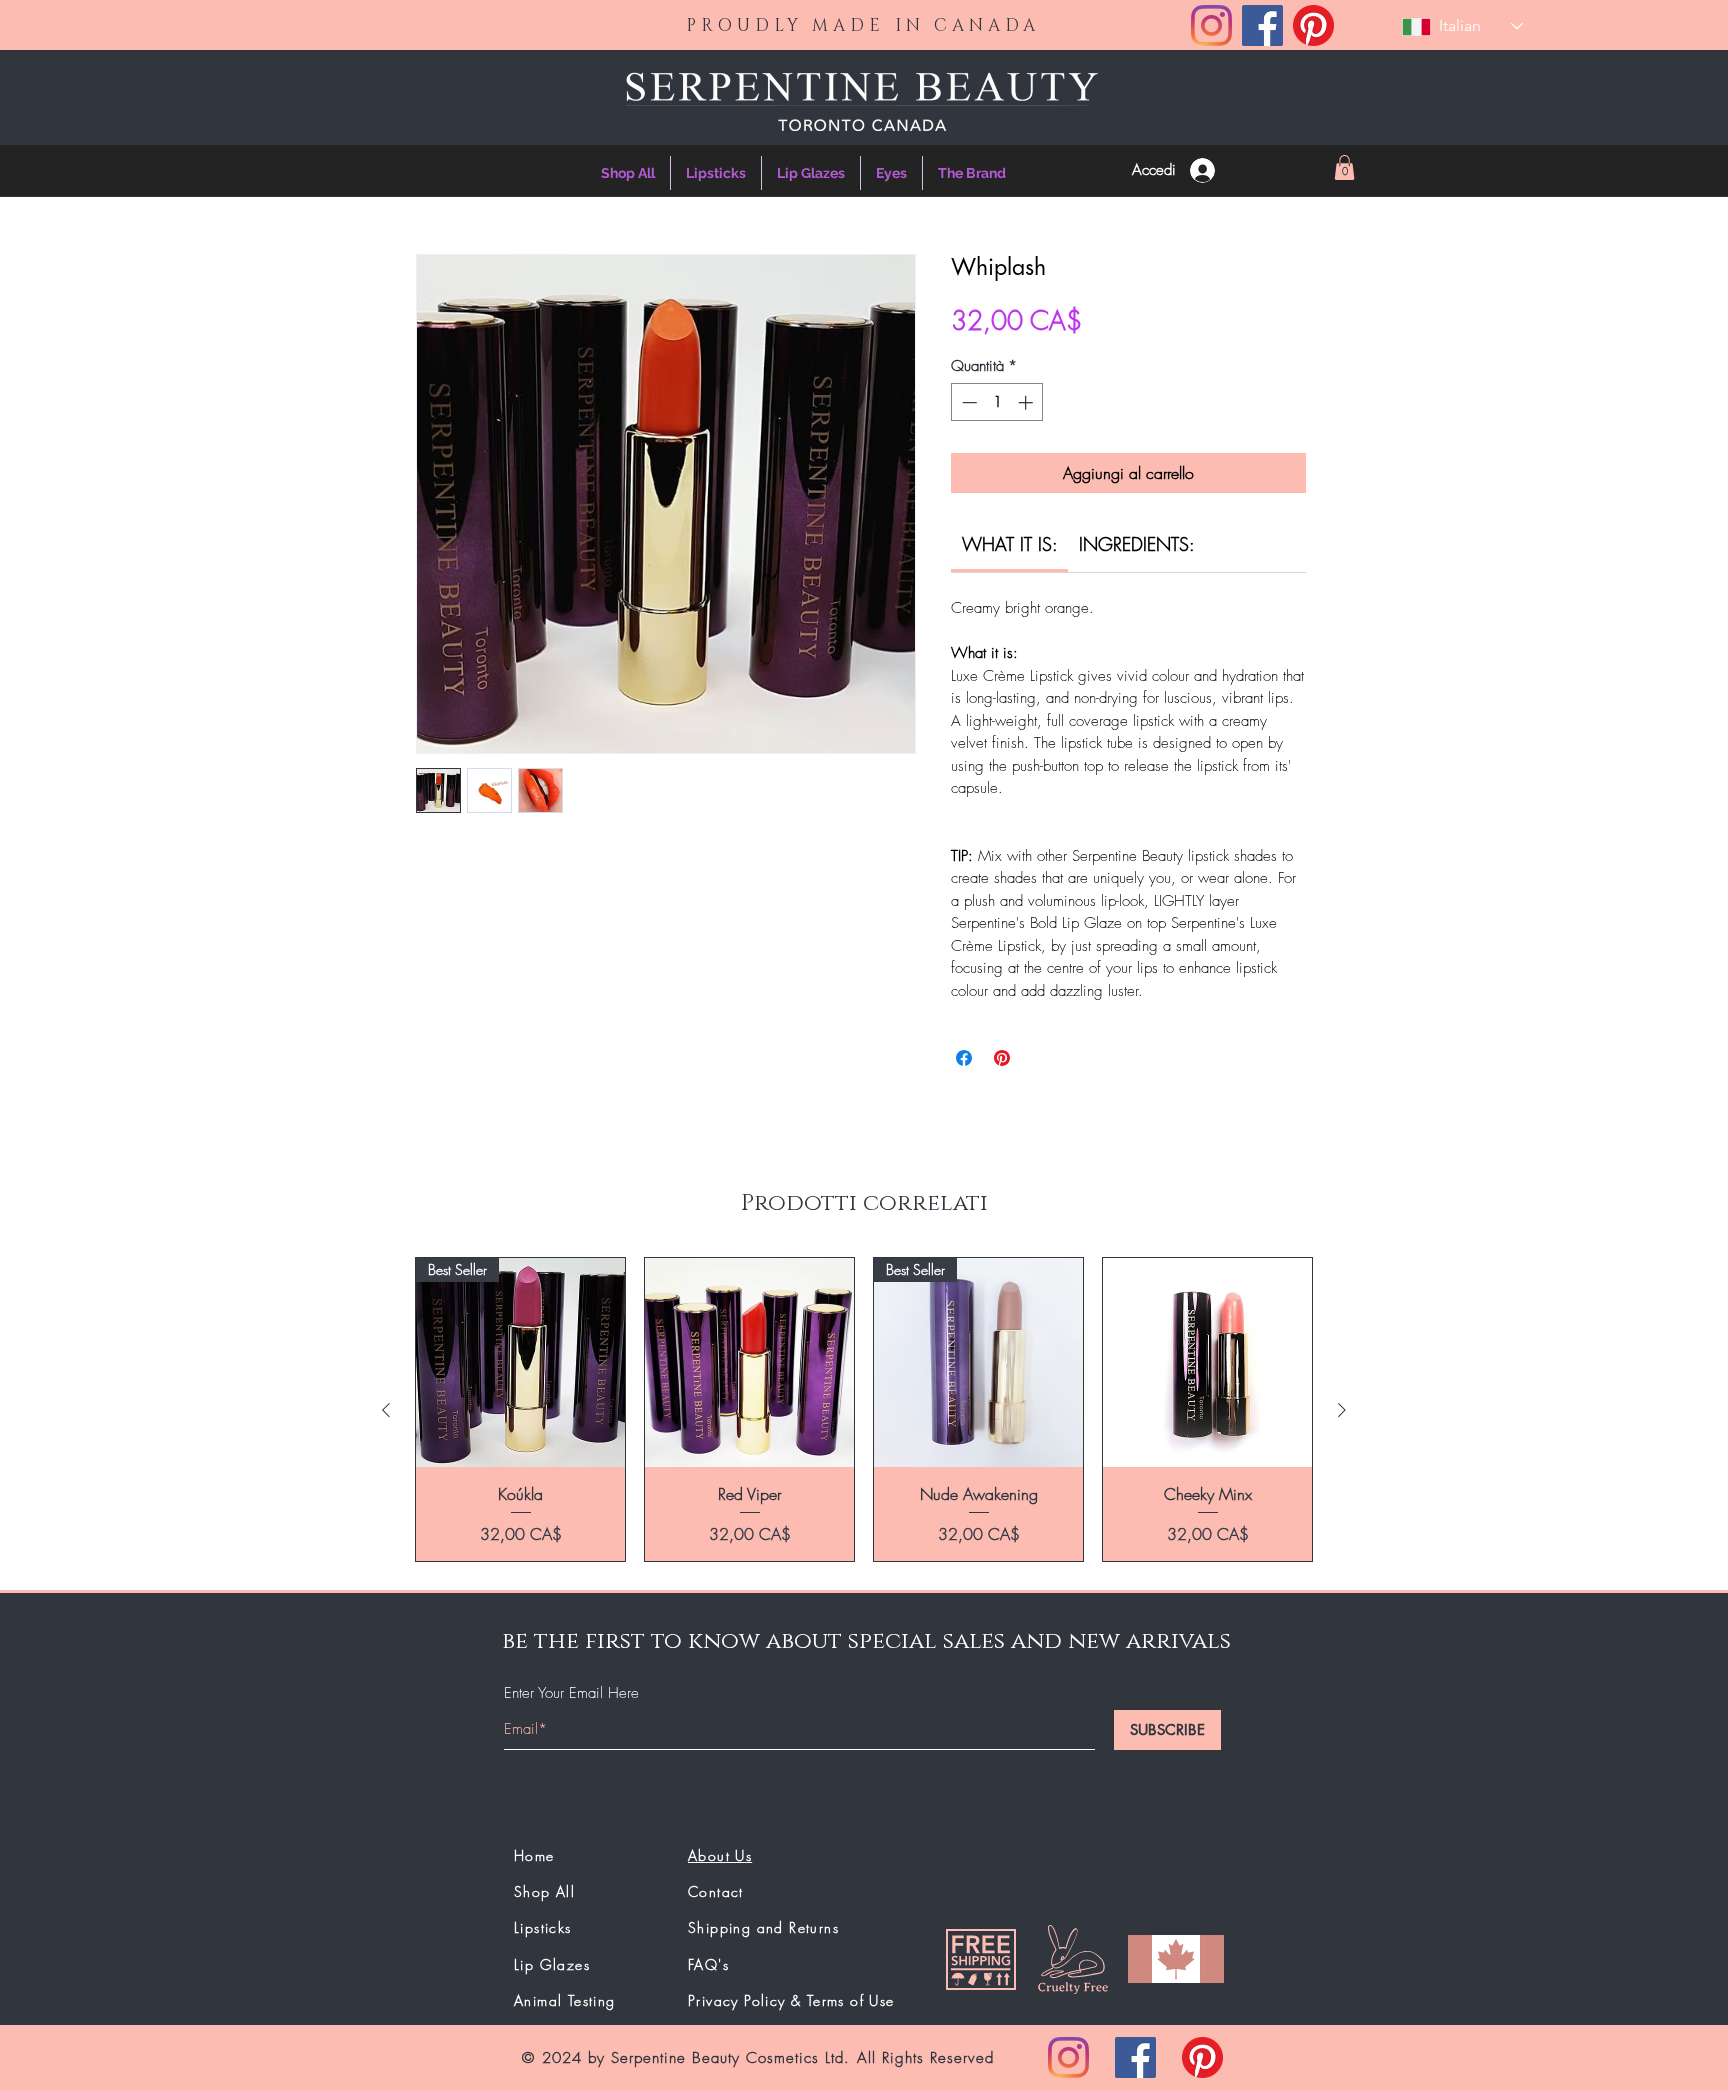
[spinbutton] (997, 402)
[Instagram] (1211, 25)
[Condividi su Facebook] (964, 1058)
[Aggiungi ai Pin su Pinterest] (1002, 1058)
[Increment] (1027, 402)
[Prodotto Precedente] (386, 1410)
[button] (1344, 167)
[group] (864, 1409)
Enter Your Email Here (571, 1693)
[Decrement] (967, 402)
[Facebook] (1262, 25)
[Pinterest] (1313, 25)
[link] (1010, 544)
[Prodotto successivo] (1342, 1410)
